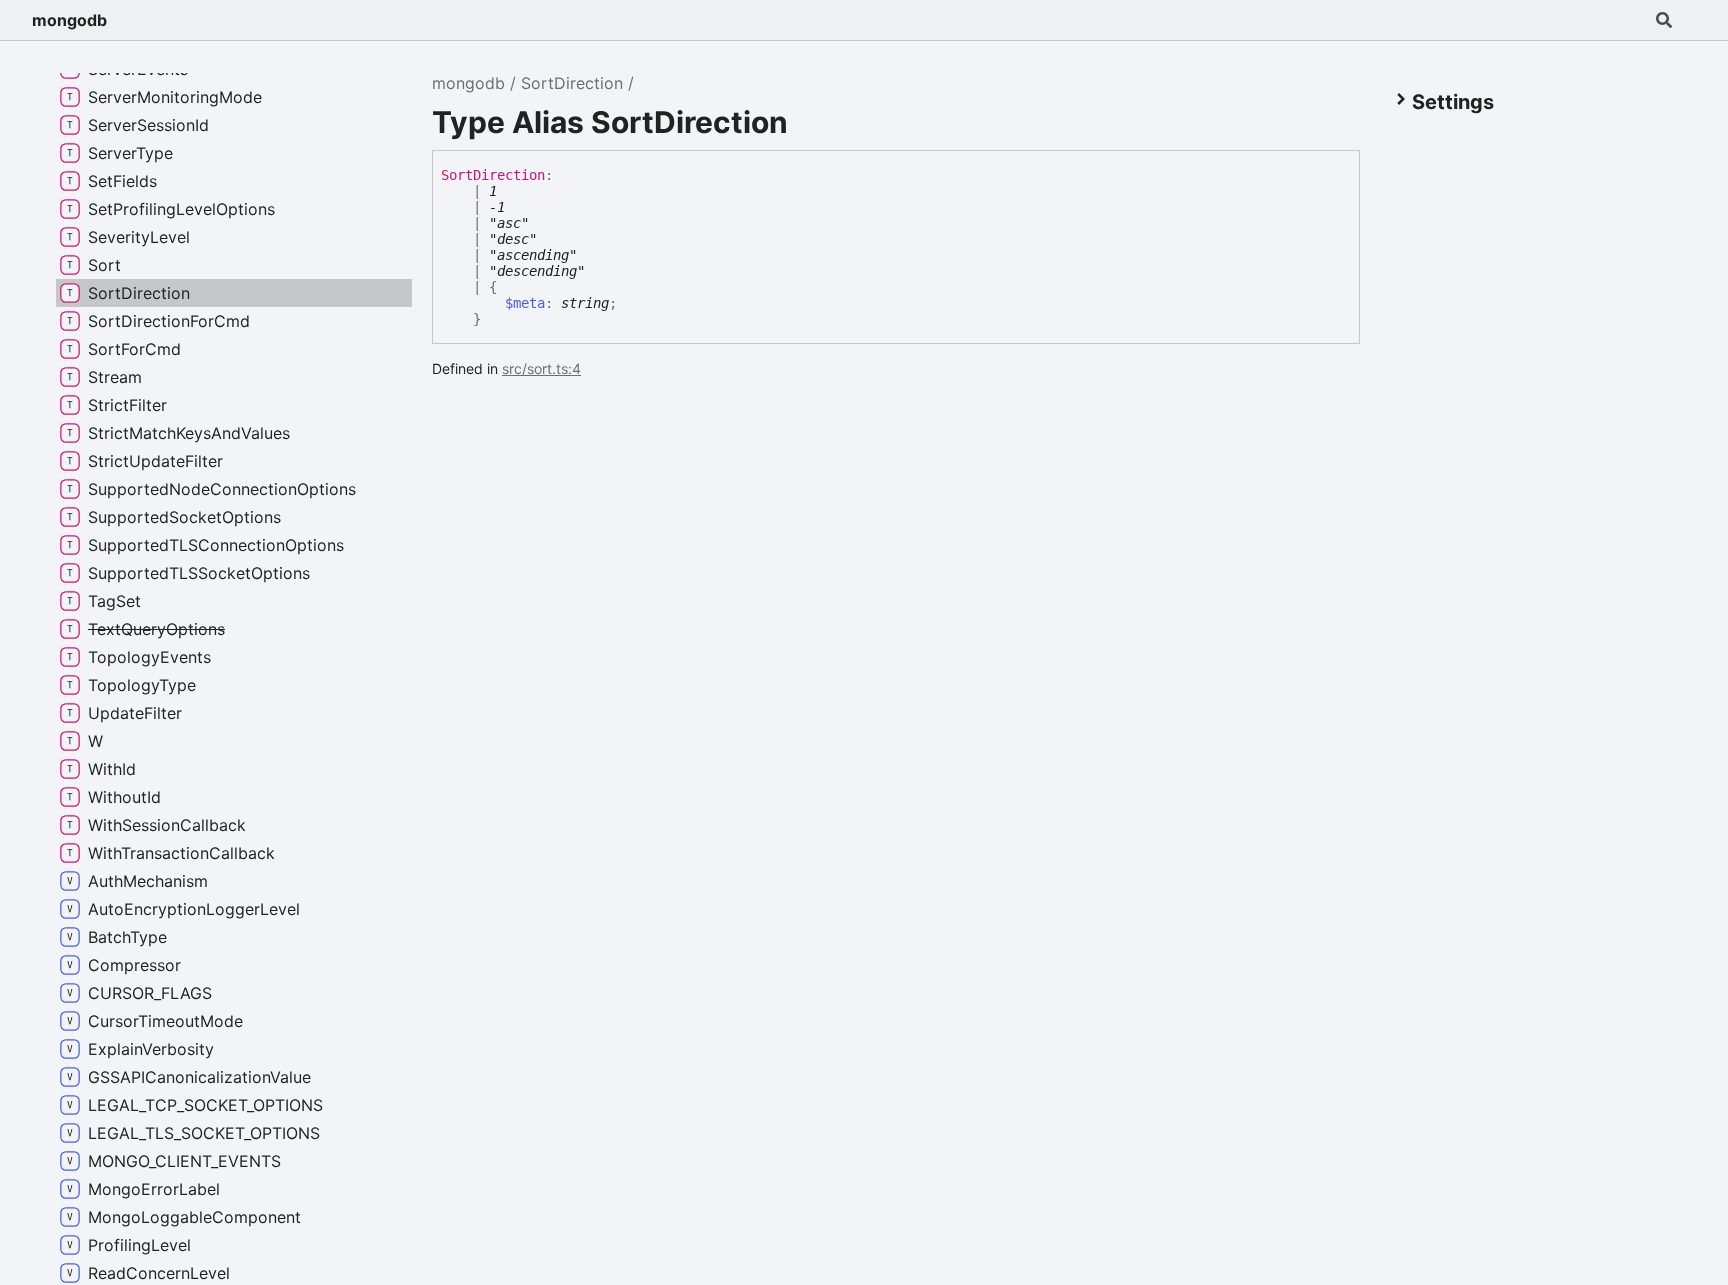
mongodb (69, 20)
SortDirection (572, 83)
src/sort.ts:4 (541, 368)
